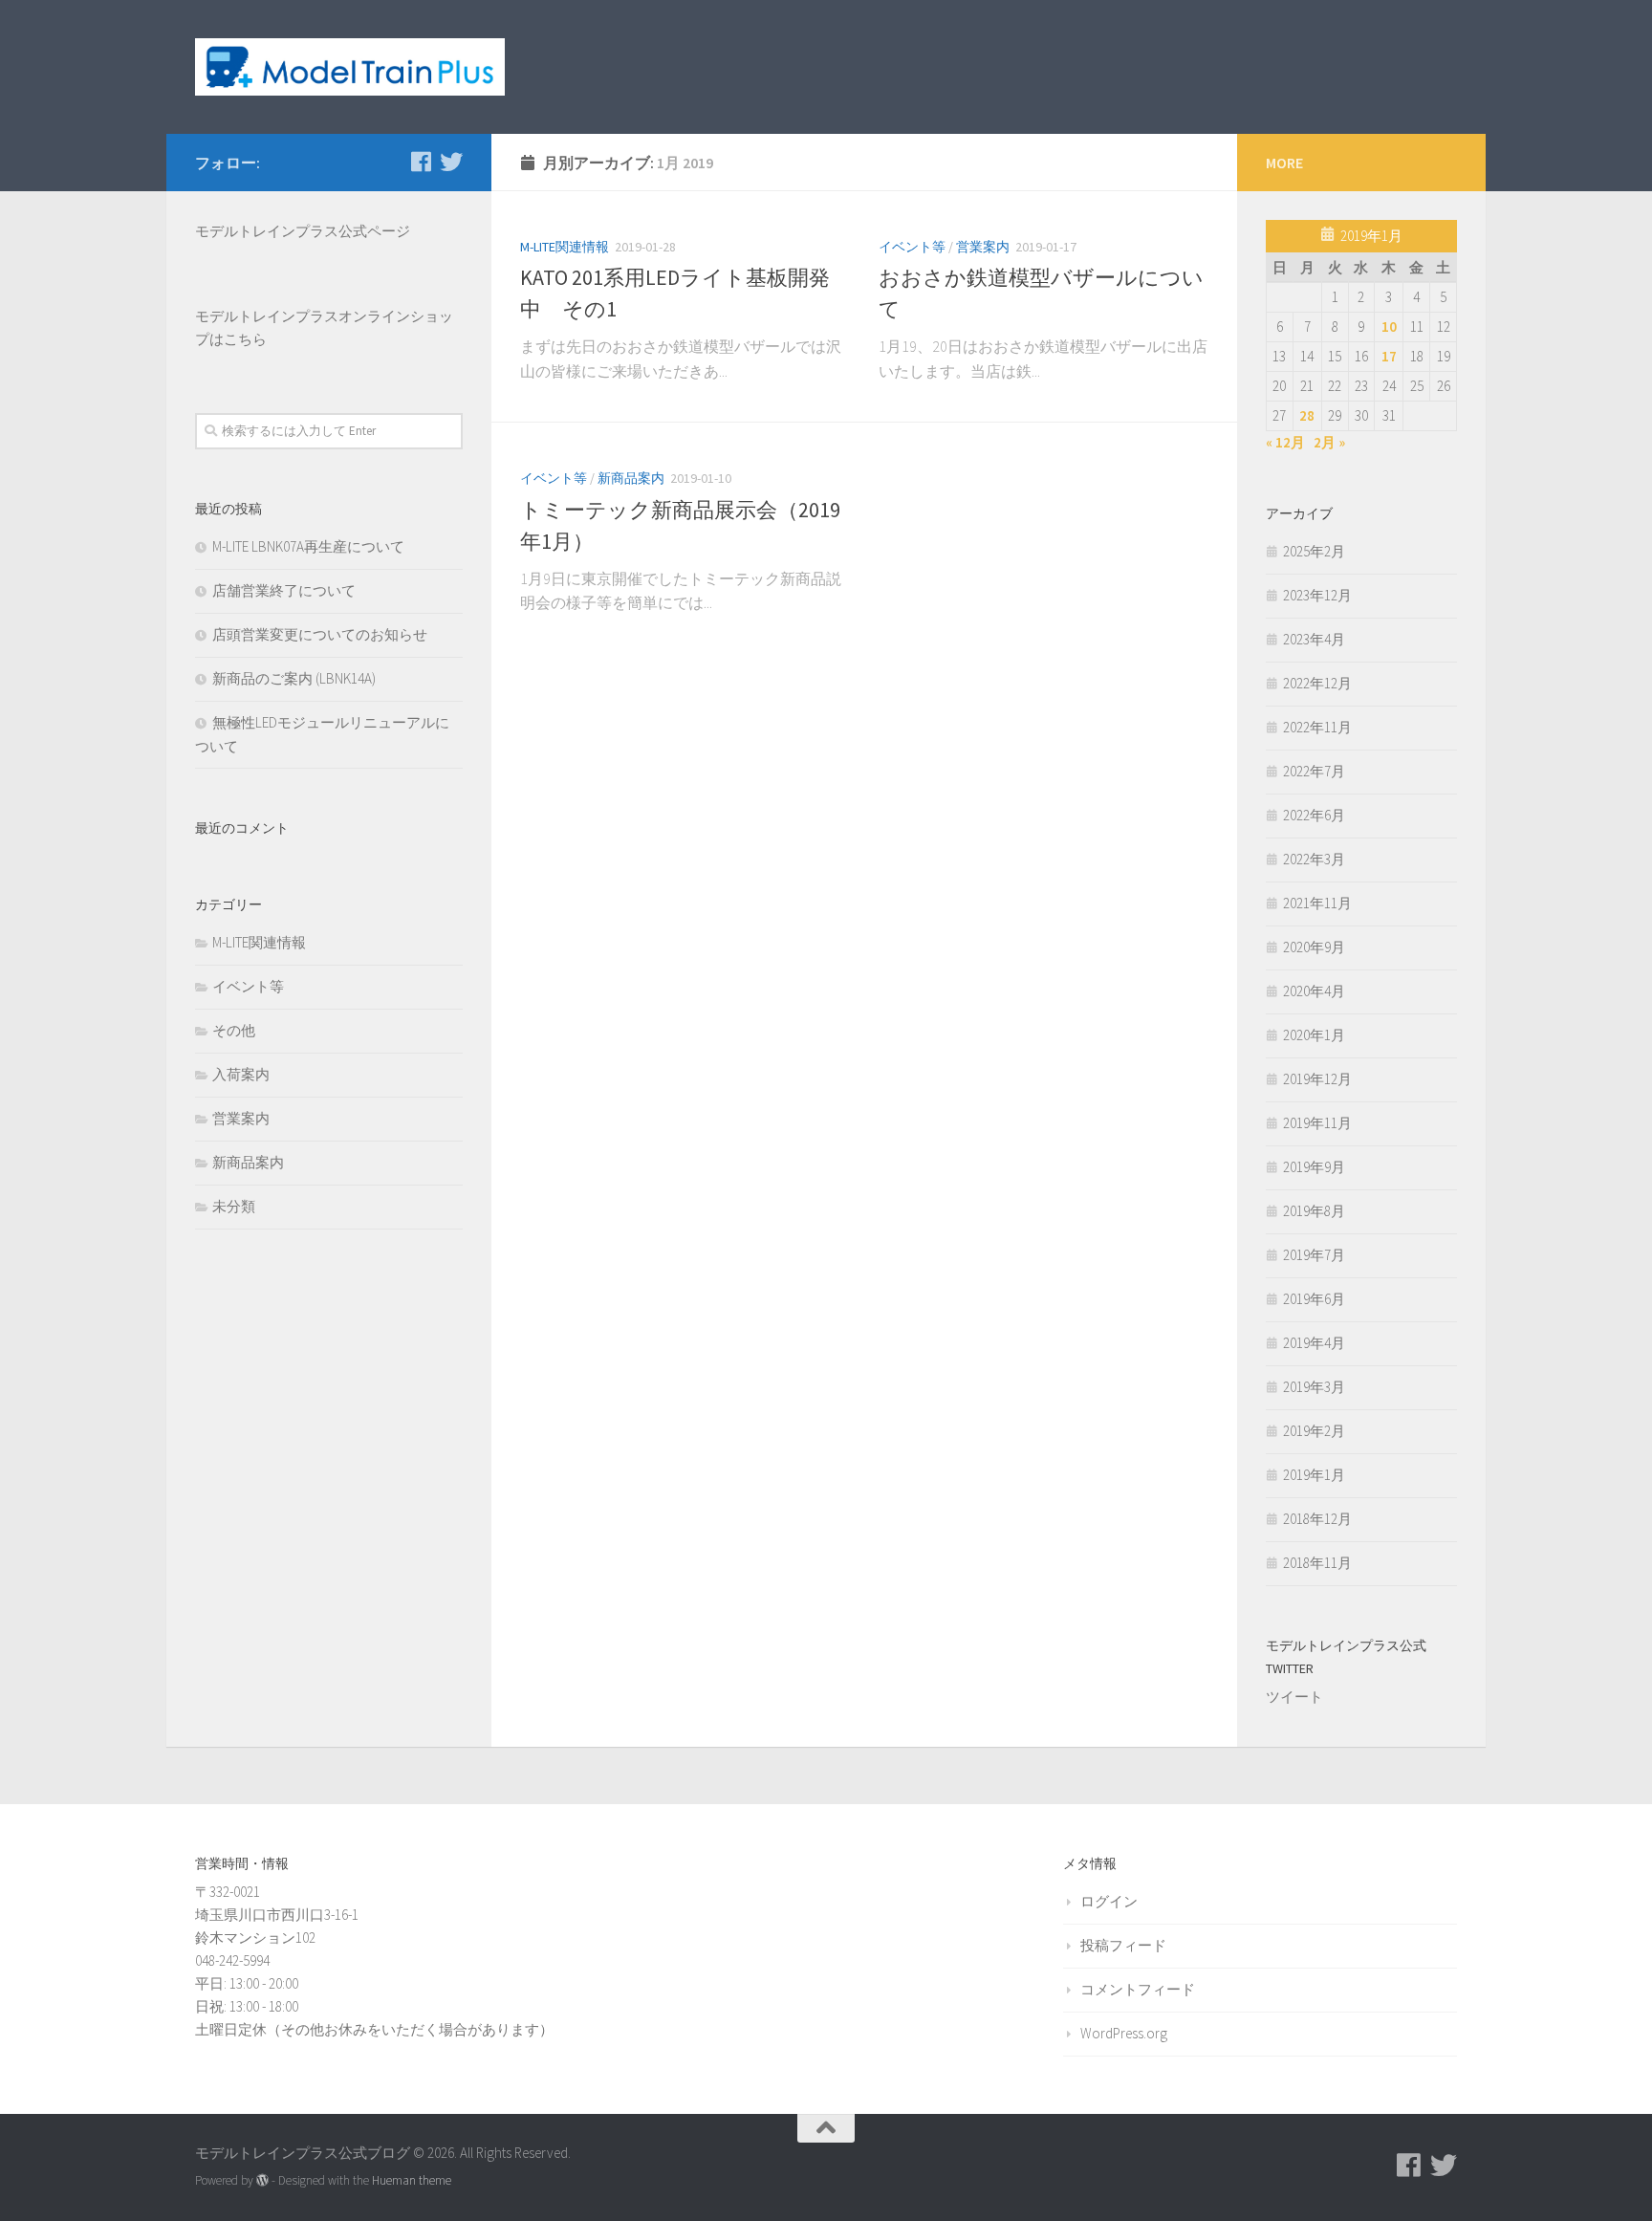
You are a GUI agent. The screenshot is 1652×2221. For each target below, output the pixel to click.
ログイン (1109, 1901)
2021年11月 (1317, 903)
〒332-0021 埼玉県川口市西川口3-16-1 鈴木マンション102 (277, 1915)
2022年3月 (1314, 859)
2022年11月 (1317, 727)
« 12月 (1285, 442)
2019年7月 (1314, 1255)
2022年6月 (1314, 815)
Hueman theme (412, 2180)
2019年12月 (1317, 1079)
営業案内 (983, 247)
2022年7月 (1314, 771)
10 (1389, 327)
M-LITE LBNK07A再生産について (308, 546)
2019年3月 (1314, 1387)
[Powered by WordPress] (262, 2180)
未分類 (234, 1206)
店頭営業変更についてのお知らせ (320, 634)
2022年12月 (1317, 683)
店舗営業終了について (284, 590)
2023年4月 (1314, 639)
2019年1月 (1314, 1475)
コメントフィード (1138, 1989)
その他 (234, 1030)
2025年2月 (1314, 551)
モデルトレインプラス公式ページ (303, 231)
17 (1389, 356)
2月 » (1329, 442)
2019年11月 (1317, 1123)
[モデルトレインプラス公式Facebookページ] (421, 162)
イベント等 (912, 247)
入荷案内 (241, 1074)
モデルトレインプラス (267, 316)
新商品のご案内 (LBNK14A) (294, 678)
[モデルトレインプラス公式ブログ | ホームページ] (350, 67)
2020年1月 (1314, 1035)
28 (1307, 415)
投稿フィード (1123, 1945)
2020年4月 (1314, 991)
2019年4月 (1314, 1343)
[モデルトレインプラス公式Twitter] (451, 162)
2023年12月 (1317, 595)
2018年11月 (1317, 1563)
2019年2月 (1314, 1431)
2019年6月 (1314, 1299)
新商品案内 (631, 478)
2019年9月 (1314, 1167)
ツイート (1294, 1697)
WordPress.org (1124, 2033)
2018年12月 (1317, 1519)
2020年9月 (1314, 947)
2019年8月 (1314, 1211)
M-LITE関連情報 (565, 247)
